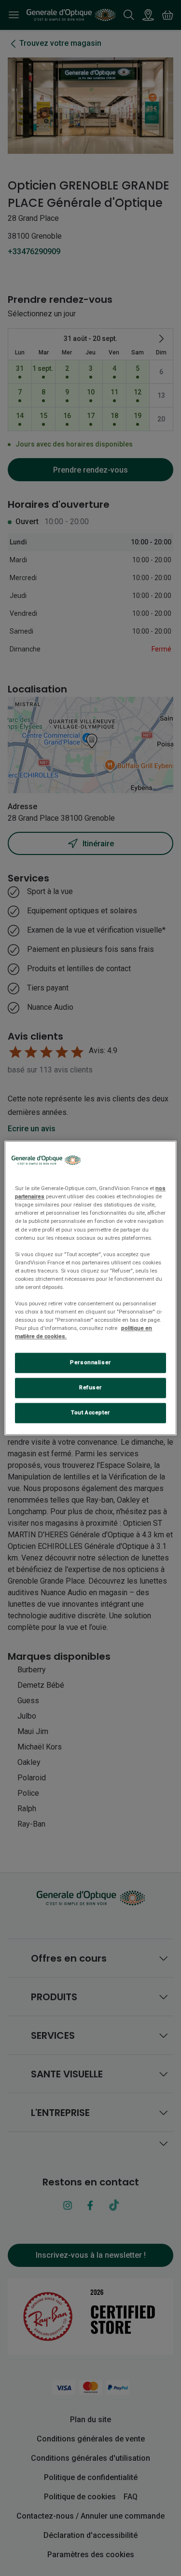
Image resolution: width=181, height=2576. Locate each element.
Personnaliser (90, 1363)
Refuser (90, 1388)
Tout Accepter (90, 1413)
